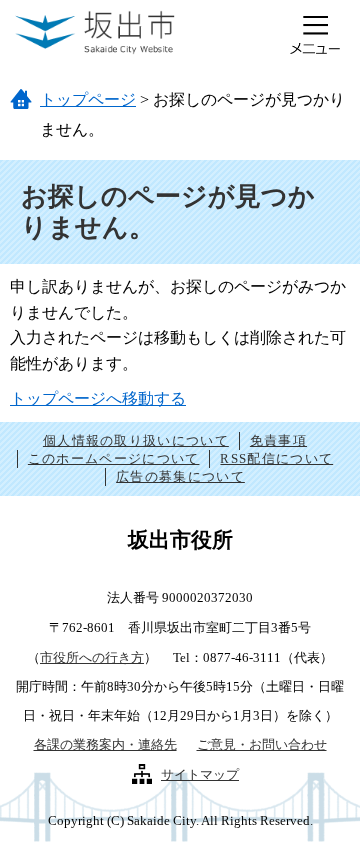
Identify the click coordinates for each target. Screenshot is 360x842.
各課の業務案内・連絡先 (105, 744)
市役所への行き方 (92, 657)
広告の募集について (180, 476)
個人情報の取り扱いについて (136, 440)
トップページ (88, 99)
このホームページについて (114, 458)
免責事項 (278, 440)
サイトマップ (200, 774)
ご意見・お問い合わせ (262, 744)
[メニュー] (315, 35)
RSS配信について (276, 458)
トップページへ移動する (98, 398)
